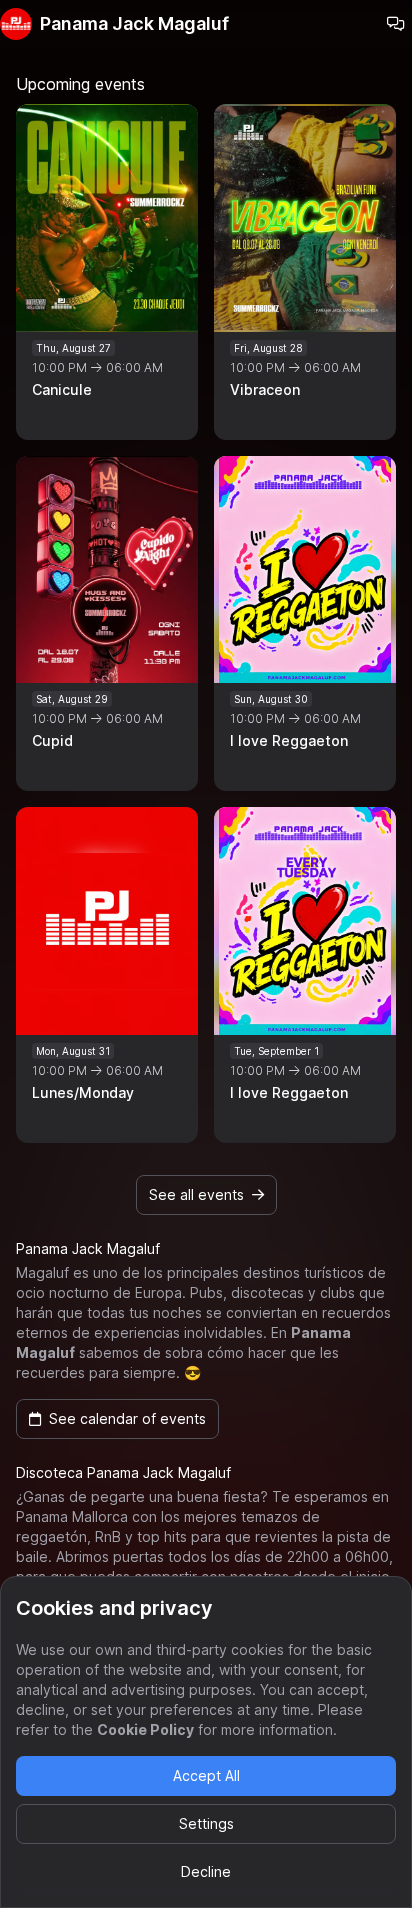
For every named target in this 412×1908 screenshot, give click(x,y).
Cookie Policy (145, 1729)
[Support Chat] (396, 24)
